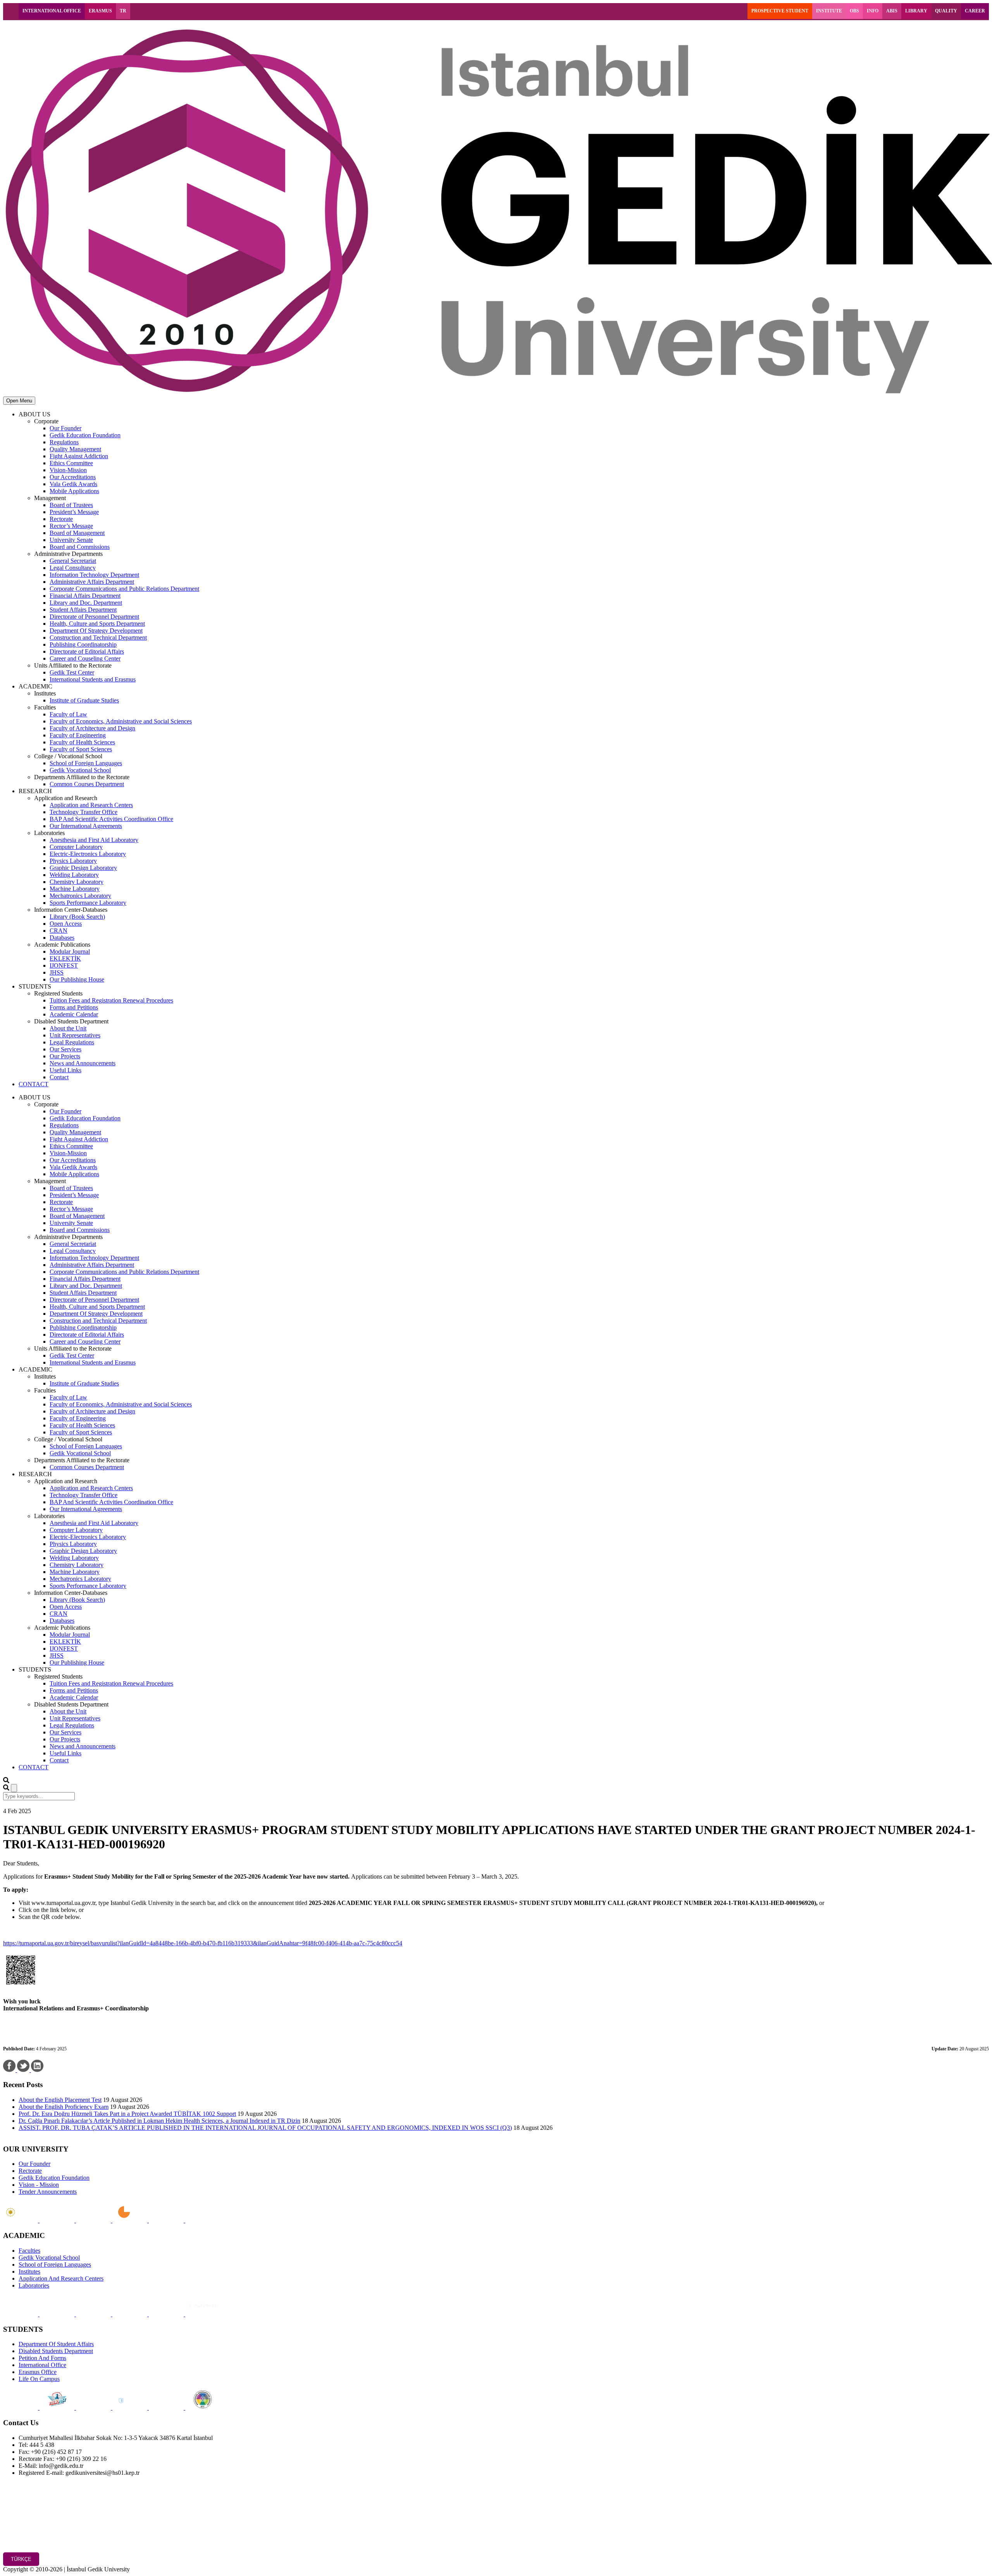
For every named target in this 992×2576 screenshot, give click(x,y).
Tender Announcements (48, 2192)
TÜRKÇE (21, 2559)
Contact (59, 1077)
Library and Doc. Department (86, 603)
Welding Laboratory (74, 875)
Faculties (29, 2251)
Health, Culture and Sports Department (97, 624)
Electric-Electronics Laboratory (88, 854)
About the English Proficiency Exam (64, 2107)
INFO (873, 11)
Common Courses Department (87, 784)
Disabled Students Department (56, 2351)
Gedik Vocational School (80, 770)
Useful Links (65, 1070)
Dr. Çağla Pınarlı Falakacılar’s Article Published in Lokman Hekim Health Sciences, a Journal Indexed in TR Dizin (159, 2121)
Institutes (29, 2271)
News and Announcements (83, 1063)
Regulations (64, 442)
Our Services (65, 1049)
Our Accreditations (73, 477)
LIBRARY (916, 11)
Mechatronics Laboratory (80, 896)
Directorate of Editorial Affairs (87, 651)
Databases (62, 938)
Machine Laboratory (75, 889)
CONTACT (34, 1084)
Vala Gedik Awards (73, 484)
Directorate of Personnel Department (94, 617)
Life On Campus (39, 2379)
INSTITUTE (829, 11)
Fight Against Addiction (79, 456)
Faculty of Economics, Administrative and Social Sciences (121, 721)
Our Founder (65, 428)
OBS (854, 11)
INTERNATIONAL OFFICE (52, 11)
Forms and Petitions (74, 1007)
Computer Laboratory (76, 847)
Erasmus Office (38, 2372)
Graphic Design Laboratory (83, 868)
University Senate (71, 540)
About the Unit (68, 1028)
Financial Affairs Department (85, 596)
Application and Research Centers (91, 805)
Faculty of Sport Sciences (81, 749)
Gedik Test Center (72, 672)
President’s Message (74, 512)
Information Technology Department (94, 575)
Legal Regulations (72, 1042)
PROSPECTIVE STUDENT (780, 11)
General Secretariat (73, 561)
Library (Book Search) (77, 917)
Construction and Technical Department (98, 638)
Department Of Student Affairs (56, 2344)
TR (123, 11)
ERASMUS (100, 11)
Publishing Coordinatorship (83, 644)
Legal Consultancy (73, 568)
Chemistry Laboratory (77, 882)
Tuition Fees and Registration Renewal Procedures (111, 1000)
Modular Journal (70, 952)
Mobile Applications (74, 491)
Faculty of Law (68, 714)
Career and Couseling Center (85, 658)
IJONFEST (64, 965)
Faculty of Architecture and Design (92, 728)
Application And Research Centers (61, 2278)
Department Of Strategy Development (96, 631)
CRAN (59, 931)
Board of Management (77, 533)
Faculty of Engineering (78, 735)
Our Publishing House (77, 979)
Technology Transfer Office (84, 812)
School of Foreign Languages (86, 763)
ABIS (892, 11)
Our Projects (65, 1056)
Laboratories (34, 2285)
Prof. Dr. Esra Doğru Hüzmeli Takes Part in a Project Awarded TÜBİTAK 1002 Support (127, 2114)
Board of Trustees (71, 505)
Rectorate (61, 519)
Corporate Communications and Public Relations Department (124, 589)
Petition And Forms (42, 2358)
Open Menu (19, 401)
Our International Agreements (86, 826)
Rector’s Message (71, 526)
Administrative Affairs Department (92, 582)
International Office (42, 2365)
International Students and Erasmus (93, 679)
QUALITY (946, 11)
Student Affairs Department (83, 610)
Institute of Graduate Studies (84, 700)
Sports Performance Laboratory (88, 903)
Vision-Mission (68, 470)
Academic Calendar (74, 1014)
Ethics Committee (71, 463)
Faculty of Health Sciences (82, 742)
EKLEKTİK (65, 958)
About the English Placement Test (60, 2100)
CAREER (975, 11)
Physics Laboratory (73, 861)
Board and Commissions (80, 547)
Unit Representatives (75, 1035)
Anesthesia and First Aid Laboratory (94, 840)
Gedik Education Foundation (85, 435)
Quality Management (75, 449)
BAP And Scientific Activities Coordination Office (111, 819)
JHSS (57, 972)
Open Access (66, 924)
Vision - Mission (39, 2185)
